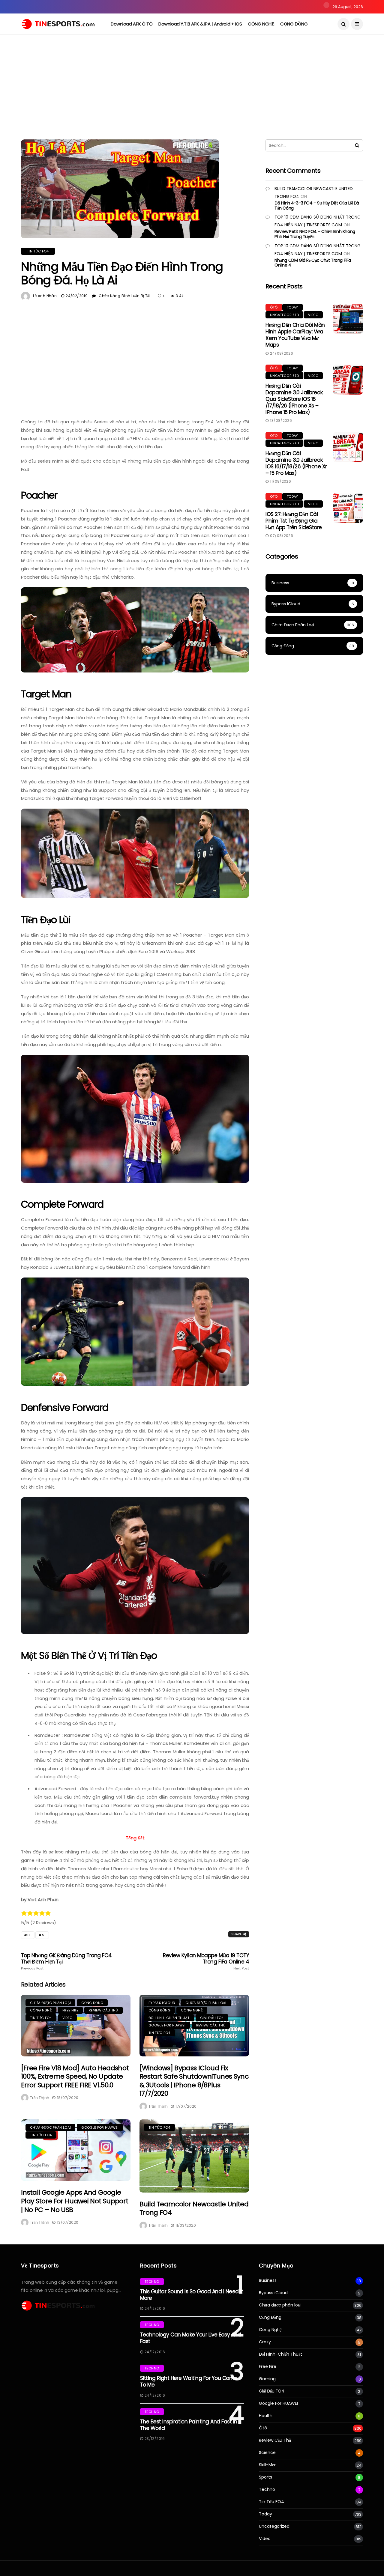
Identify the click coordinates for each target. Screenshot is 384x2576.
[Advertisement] (192, 94)
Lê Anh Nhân (45, 296)
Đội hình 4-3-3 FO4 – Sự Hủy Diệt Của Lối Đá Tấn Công (317, 206)
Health (266, 2416)
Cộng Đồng (92, 2003)
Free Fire (70, 2010)
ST (44, 1935)
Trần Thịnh (40, 2098)
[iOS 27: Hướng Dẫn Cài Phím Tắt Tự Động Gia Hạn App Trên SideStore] (348, 508)
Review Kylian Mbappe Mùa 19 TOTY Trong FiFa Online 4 (206, 1961)
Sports (265, 2477)
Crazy (265, 2342)
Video (67, 2018)
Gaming (267, 2379)
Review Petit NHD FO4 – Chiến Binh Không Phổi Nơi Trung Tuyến (315, 234)
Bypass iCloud (162, 2003)
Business (268, 2281)
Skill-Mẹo (268, 2465)
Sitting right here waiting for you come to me (189, 2381)
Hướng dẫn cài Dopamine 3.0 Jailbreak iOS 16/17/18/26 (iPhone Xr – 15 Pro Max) (296, 463)
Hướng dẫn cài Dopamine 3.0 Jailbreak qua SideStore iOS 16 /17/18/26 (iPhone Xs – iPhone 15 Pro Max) (294, 399)
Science (267, 2453)
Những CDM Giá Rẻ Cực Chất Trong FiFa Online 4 (313, 263)
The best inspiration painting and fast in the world (189, 2425)
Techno (152, 2282)
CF (29, 1935)
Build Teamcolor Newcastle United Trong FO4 (194, 2208)
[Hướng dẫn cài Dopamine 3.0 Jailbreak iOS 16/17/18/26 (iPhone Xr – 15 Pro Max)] (348, 447)
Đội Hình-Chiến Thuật (169, 2018)
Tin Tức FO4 (38, 251)
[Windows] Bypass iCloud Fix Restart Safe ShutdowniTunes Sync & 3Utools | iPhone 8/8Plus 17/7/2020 (194, 2081)
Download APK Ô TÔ (132, 24)
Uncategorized (284, 315)
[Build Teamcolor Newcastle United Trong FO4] (194, 2156)
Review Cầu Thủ (103, 2010)
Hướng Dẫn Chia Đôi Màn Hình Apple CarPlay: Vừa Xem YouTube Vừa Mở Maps (295, 335)
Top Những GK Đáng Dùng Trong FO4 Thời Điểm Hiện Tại (66, 1961)
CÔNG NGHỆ (261, 24)
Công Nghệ (41, 2010)
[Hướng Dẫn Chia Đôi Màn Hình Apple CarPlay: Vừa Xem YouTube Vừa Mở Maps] (348, 319)
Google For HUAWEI (167, 2025)
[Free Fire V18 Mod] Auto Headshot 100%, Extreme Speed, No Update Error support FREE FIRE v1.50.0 (75, 2077)
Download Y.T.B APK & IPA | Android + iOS (200, 24)
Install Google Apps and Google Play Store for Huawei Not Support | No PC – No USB (75, 2201)
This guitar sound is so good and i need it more (192, 2295)
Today (292, 307)
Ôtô (274, 307)
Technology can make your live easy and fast (191, 2338)
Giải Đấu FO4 (212, 2018)
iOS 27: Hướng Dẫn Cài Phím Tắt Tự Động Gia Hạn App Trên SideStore (294, 521)
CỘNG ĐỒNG (294, 24)
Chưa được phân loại (50, 2003)
